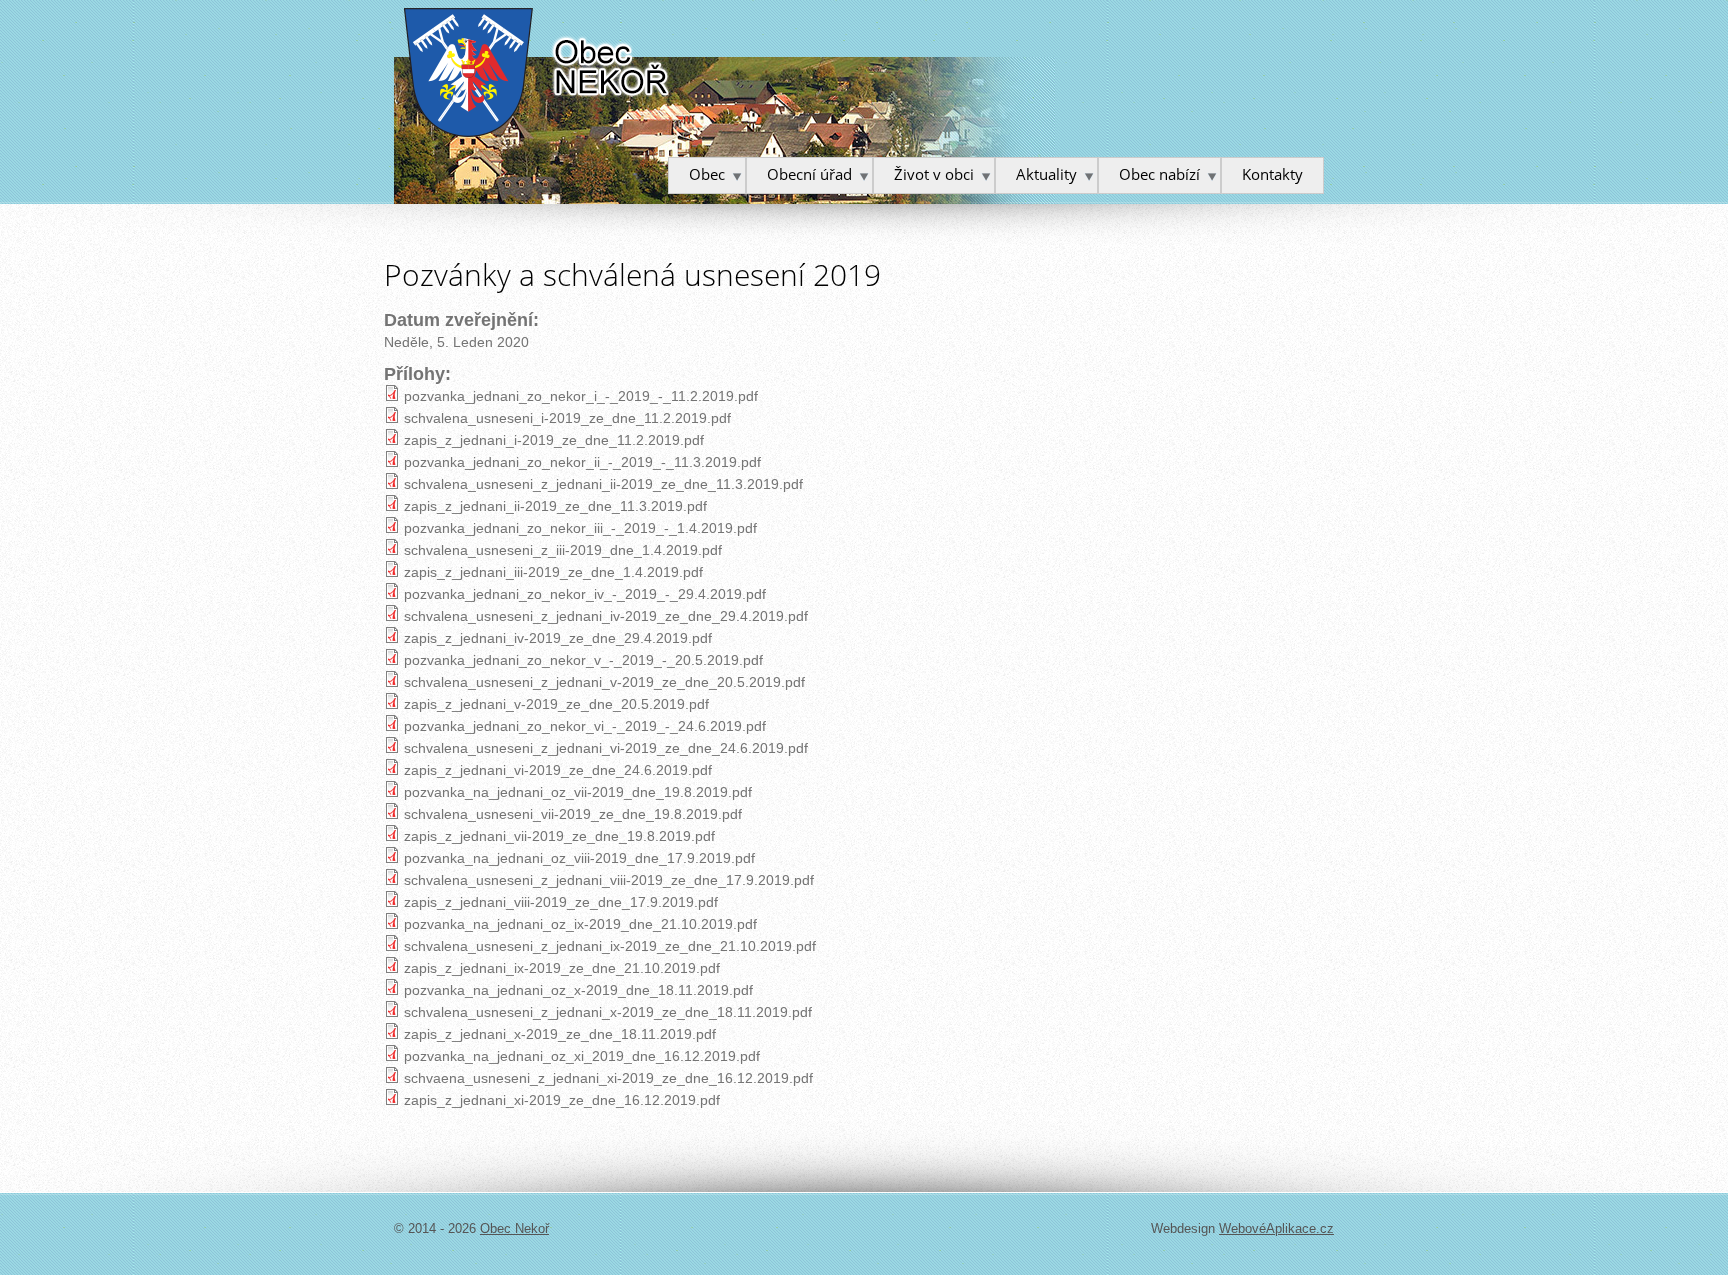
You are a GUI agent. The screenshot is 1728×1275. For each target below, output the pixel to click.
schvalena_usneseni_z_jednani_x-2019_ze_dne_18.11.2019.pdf (608, 1012)
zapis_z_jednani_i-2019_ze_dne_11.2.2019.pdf (554, 440)
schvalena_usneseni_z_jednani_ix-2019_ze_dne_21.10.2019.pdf (610, 946)
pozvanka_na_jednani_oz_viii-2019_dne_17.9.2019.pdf (579, 858)
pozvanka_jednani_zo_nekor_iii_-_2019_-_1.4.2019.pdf (580, 528)
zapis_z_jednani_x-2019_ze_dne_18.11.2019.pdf (560, 1034)
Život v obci (934, 174)
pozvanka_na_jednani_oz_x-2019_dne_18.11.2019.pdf (578, 990)
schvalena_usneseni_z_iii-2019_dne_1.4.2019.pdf (563, 550)
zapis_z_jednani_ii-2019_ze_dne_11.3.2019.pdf (555, 506)
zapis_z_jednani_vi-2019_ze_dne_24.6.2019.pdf (558, 770)
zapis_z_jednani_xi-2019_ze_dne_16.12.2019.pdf (562, 1100)
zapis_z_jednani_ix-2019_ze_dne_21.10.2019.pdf (562, 968)
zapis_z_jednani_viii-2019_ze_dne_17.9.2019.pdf (561, 902)
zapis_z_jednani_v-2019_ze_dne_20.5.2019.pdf (556, 704)
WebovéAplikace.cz (1276, 1228)
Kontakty (1272, 174)
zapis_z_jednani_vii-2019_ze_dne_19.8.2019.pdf (559, 836)
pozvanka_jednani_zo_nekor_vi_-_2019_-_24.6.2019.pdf (585, 726)
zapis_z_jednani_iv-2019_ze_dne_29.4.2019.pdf (558, 638)
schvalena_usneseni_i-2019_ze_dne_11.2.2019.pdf (567, 418)
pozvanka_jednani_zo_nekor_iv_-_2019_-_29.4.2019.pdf (585, 594)
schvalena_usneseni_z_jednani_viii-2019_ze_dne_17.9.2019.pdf (609, 880)
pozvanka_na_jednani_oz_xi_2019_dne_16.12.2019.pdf (582, 1056)
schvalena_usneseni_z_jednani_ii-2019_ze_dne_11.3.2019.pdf (603, 484)
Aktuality (1046, 174)
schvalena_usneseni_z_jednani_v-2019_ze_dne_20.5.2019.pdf (604, 682)
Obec (707, 174)
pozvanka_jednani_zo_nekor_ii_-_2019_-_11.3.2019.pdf (582, 462)
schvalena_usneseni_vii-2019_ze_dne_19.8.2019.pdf (573, 814)
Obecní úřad (809, 174)
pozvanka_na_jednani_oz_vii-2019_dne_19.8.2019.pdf (578, 792)
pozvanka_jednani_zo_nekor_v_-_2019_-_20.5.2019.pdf (583, 660)
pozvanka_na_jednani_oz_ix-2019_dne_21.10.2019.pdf (580, 924)
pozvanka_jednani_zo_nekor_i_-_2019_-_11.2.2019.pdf (581, 396)
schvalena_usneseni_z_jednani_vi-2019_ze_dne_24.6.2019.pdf (606, 748)
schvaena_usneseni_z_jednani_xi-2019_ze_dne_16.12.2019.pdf (608, 1078)
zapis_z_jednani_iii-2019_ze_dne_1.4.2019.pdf (553, 572)
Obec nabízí (1159, 174)
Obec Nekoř (537, 72)
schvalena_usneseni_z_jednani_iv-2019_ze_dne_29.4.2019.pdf (606, 616)
